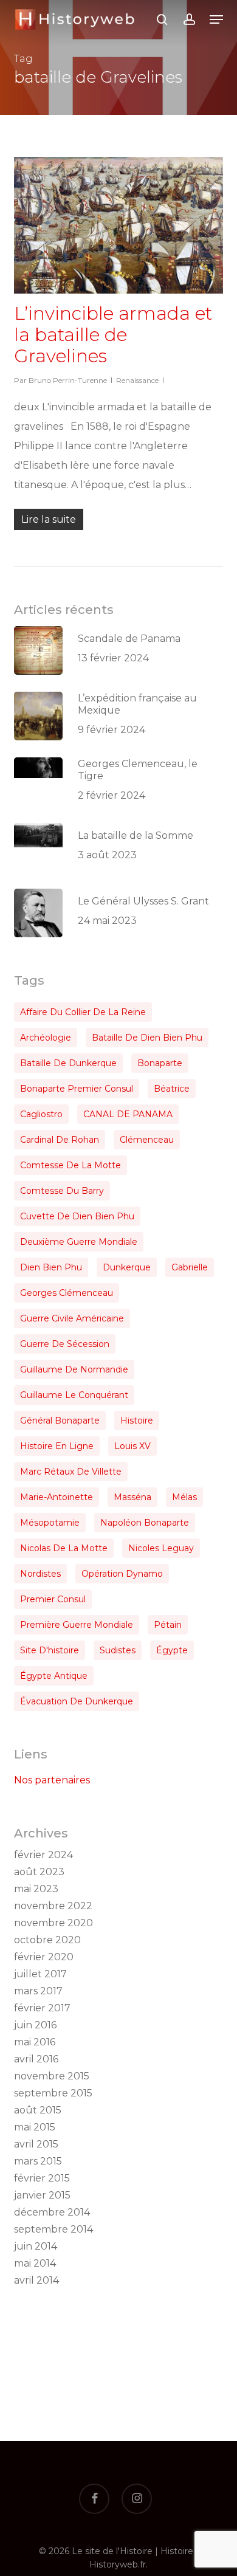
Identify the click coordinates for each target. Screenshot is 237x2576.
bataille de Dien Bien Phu (147, 1038)
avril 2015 (36, 2144)
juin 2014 (36, 2246)
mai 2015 (35, 2127)
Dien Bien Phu (51, 1267)
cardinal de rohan (60, 1140)
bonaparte (160, 1063)
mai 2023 (36, 1889)
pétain (168, 1625)
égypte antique (54, 1676)
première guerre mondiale (77, 1625)
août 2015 (38, 2110)
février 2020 (44, 1957)
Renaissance (137, 380)
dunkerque (127, 1267)
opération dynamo (122, 1574)
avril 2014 (36, 2280)
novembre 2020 (53, 1923)
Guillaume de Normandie (74, 1369)
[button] (216, 19)
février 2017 (42, 2008)
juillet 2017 (40, 1974)
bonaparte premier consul (77, 1089)
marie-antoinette (57, 1497)
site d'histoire (50, 1650)
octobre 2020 (47, 1940)
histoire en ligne (57, 1446)
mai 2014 (35, 2263)
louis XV (132, 1446)
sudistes (118, 1650)
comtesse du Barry (62, 1191)
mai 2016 (35, 2042)
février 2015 (42, 2178)
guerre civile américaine (72, 1318)
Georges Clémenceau (67, 1293)
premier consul (53, 1599)
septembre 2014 (53, 2229)
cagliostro (41, 1114)
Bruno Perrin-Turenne (68, 380)
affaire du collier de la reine (83, 1012)
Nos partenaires (52, 1780)
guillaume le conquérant (74, 1395)
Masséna (132, 1497)
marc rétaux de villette (71, 1472)
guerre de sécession (65, 1344)
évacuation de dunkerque (77, 1701)
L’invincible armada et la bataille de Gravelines (113, 335)
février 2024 (43, 1855)
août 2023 (39, 1872)
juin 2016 (35, 2025)
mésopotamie (50, 1523)
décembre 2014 (52, 2212)
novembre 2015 (52, 2076)
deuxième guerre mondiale (79, 1242)
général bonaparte (60, 1421)
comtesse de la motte (70, 1165)
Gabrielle (190, 1267)
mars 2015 (38, 2161)
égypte (172, 1650)
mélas (184, 1497)
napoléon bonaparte (145, 1523)
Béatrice (172, 1089)
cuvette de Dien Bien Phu (77, 1216)
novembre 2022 (53, 1906)
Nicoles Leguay (161, 1548)
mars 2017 (38, 1991)
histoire (137, 1421)
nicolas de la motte (64, 1548)
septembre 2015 (53, 2093)
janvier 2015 (42, 2195)
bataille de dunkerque (68, 1063)
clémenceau (147, 1140)
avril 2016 (36, 2059)
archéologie (46, 1038)
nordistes (40, 1574)
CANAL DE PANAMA (128, 1114)
